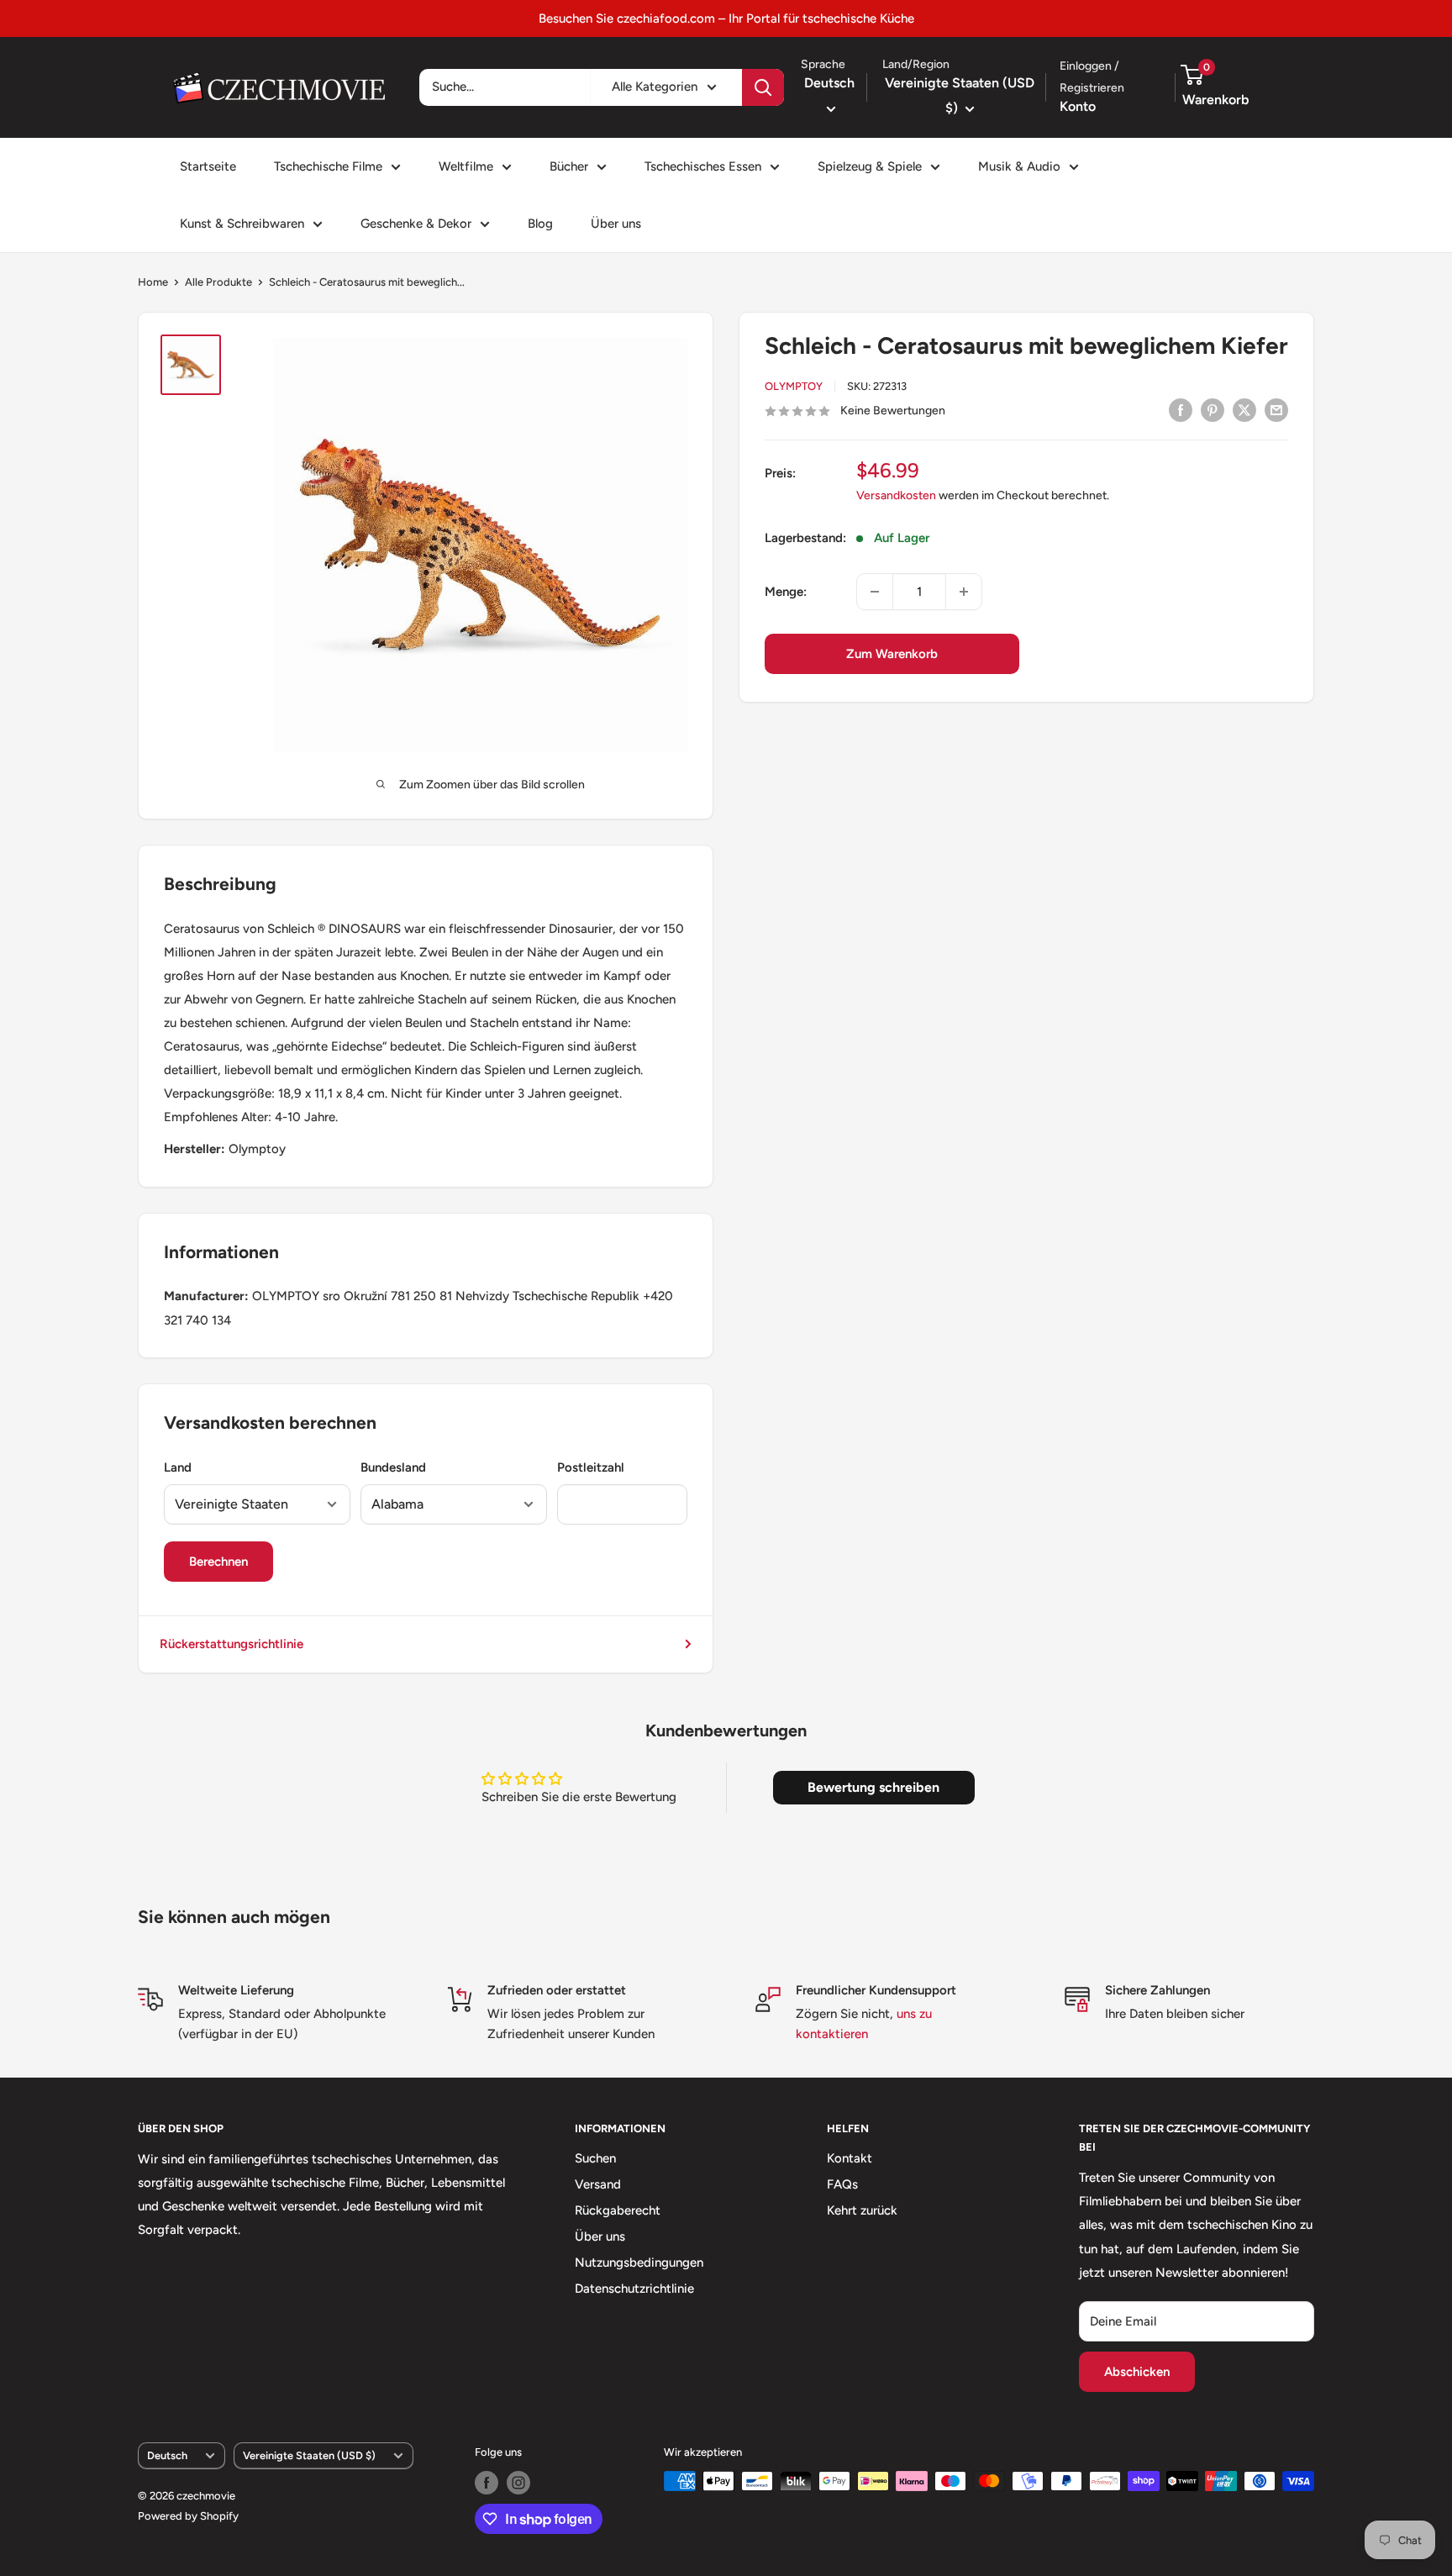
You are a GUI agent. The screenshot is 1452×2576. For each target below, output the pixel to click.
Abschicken (1137, 2372)
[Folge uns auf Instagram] (518, 2483)
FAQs (842, 2184)
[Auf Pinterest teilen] (1213, 410)
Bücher (569, 166)
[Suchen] (763, 87)
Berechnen (218, 1562)
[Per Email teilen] (1276, 410)
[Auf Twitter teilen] (1244, 410)
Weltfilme (466, 166)
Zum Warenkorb (892, 654)
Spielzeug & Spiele (870, 166)
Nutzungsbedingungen (639, 2263)
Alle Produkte (218, 282)
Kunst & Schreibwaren (242, 224)
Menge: (786, 592)
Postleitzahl (591, 1467)
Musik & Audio (1019, 166)
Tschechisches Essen (703, 166)
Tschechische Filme (328, 166)
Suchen (595, 2158)
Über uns (616, 224)
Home (153, 282)
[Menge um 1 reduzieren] (875, 592)
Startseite (208, 166)
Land (178, 1467)
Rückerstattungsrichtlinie (231, 1644)
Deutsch (167, 2455)
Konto (1078, 106)
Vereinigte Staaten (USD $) (309, 2455)
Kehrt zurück (862, 2210)
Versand (598, 2184)
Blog (540, 224)
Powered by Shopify (188, 2516)
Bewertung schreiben (873, 1787)
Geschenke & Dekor (416, 224)
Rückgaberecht (618, 2210)
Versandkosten (896, 496)
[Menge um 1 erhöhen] (964, 592)
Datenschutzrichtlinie (634, 2289)
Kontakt (850, 2158)
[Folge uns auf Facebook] (487, 2483)
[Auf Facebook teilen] (1181, 410)
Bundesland (393, 1467)
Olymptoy (794, 386)
